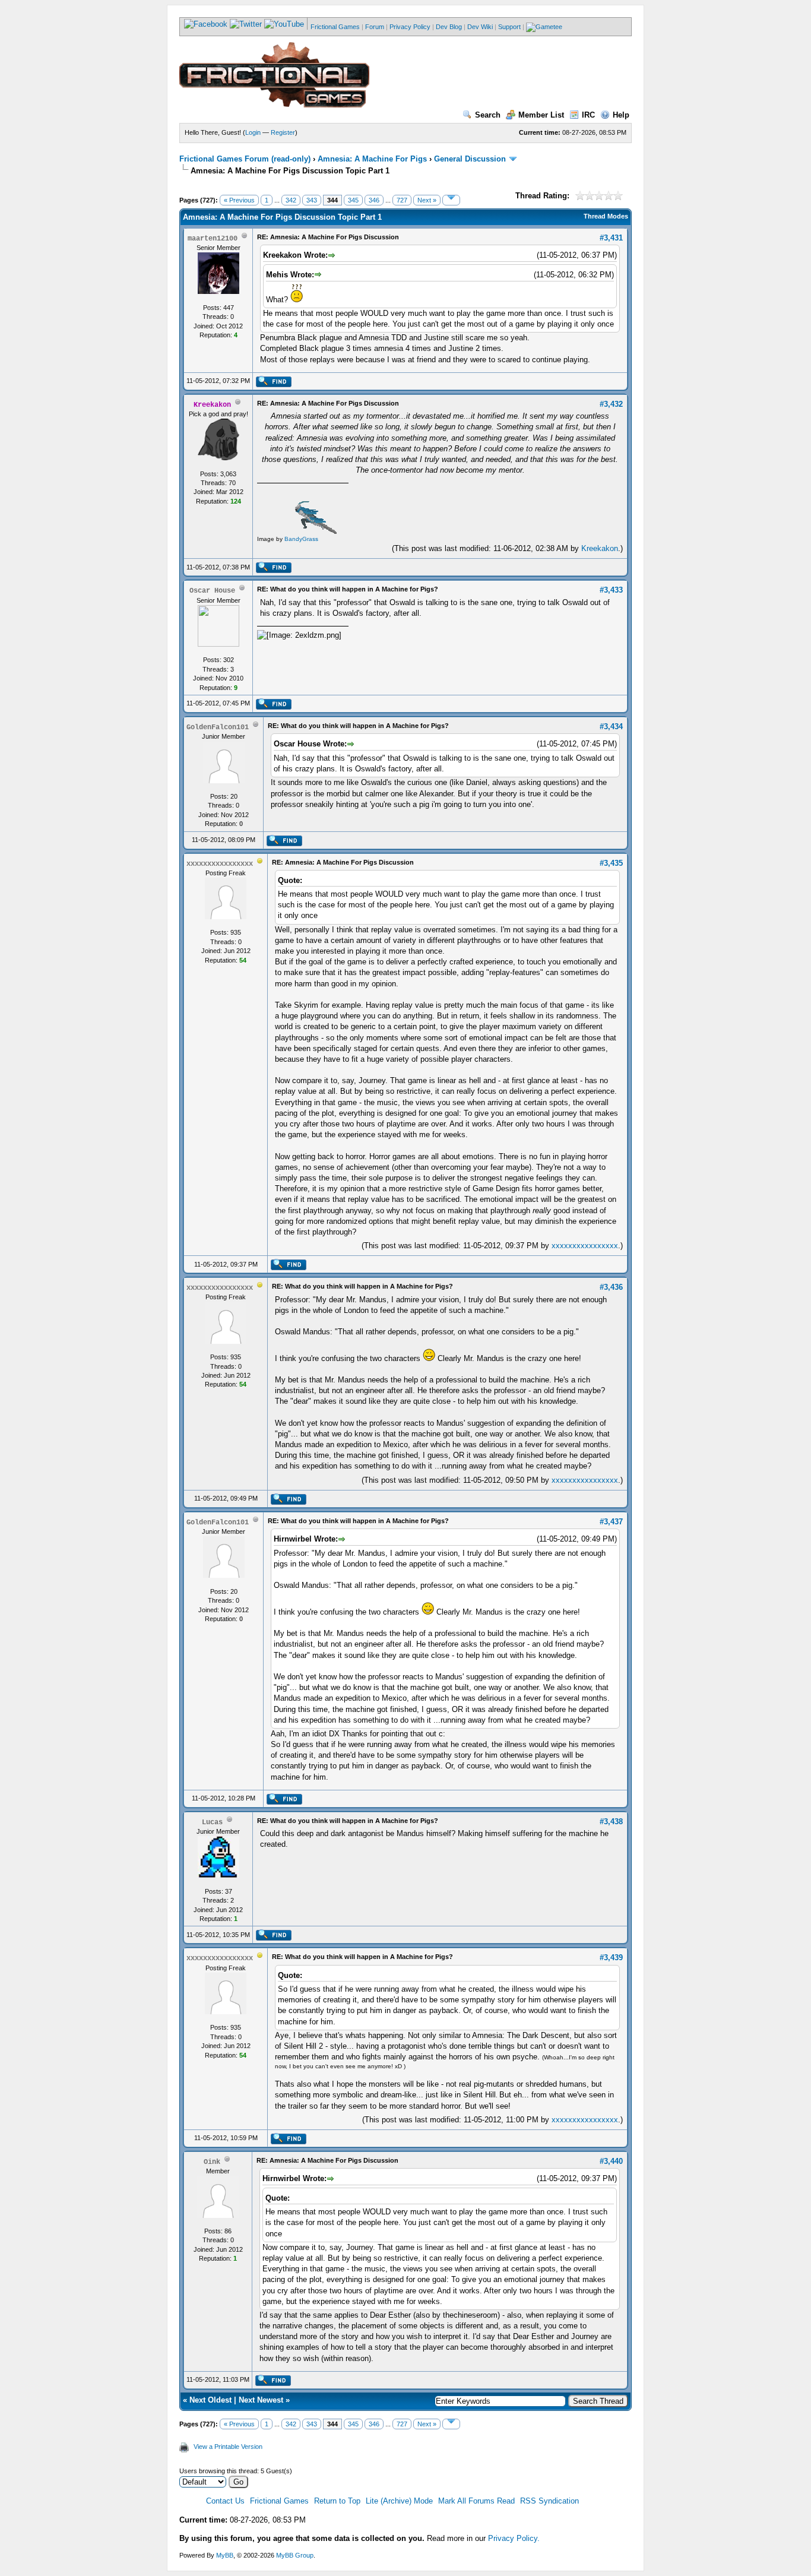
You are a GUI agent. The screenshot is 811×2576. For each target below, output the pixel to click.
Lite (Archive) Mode (399, 2501)
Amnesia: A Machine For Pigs (372, 159)
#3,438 (611, 1822)
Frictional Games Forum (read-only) (245, 159)
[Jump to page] (451, 200)
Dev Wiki (480, 27)
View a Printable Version (228, 2447)
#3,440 (611, 2161)
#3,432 (611, 404)
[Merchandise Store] (544, 27)
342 (291, 200)
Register (283, 132)
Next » (427, 200)
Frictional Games (335, 27)
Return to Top (337, 2501)
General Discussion (470, 159)
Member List (541, 115)
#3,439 (611, 1958)
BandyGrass (301, 539)
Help (621, 115)
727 (402, 200)
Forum (375, 27)
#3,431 (611, 238)
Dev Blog (449, 27)
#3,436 (611, 1287)
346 (374, 200)
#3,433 (611, 590)
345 (353, 200)
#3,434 (611, 727)
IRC (588, 115)
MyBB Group (295, 2555)
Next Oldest (210, 2400)
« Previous (239, 200)
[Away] (260, 863)
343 (312, 200)
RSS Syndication (549, 2501)
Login (253, 132)
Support (509, 27)
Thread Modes (606, 216)
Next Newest (261, 2400)
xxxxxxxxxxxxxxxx (585, 1246)
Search (488, 115)
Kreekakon (600, 548)
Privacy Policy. (514, 2538)
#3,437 (611, 1522)
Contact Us (225, 2501)
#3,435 (611, 863)
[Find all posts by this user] (273, 385)
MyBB (225, 2555)
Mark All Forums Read (476, 2501)
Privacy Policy (410, 27)
